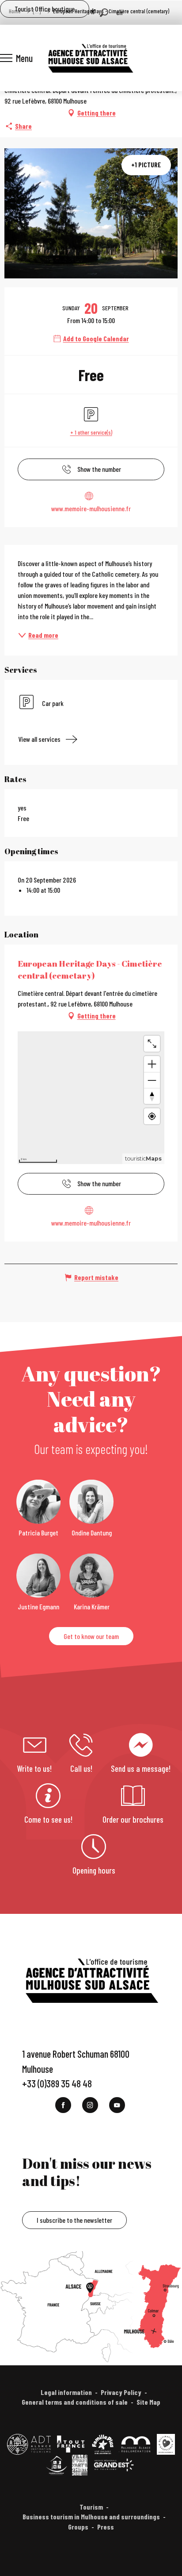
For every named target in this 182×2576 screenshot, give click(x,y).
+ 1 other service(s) (91, 432)
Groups (78, 2527)
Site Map (148, 2402)
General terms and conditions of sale (75, 2402)
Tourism (91, 2507)
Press (106, 2527)
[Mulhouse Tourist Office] (90, 58)
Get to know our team (91, 1636)
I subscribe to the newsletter (74, 2220)
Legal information (66, 2392)
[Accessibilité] (93, 12)
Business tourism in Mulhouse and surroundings (91, 2516)
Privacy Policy (121, 2392)
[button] (104, 13)
